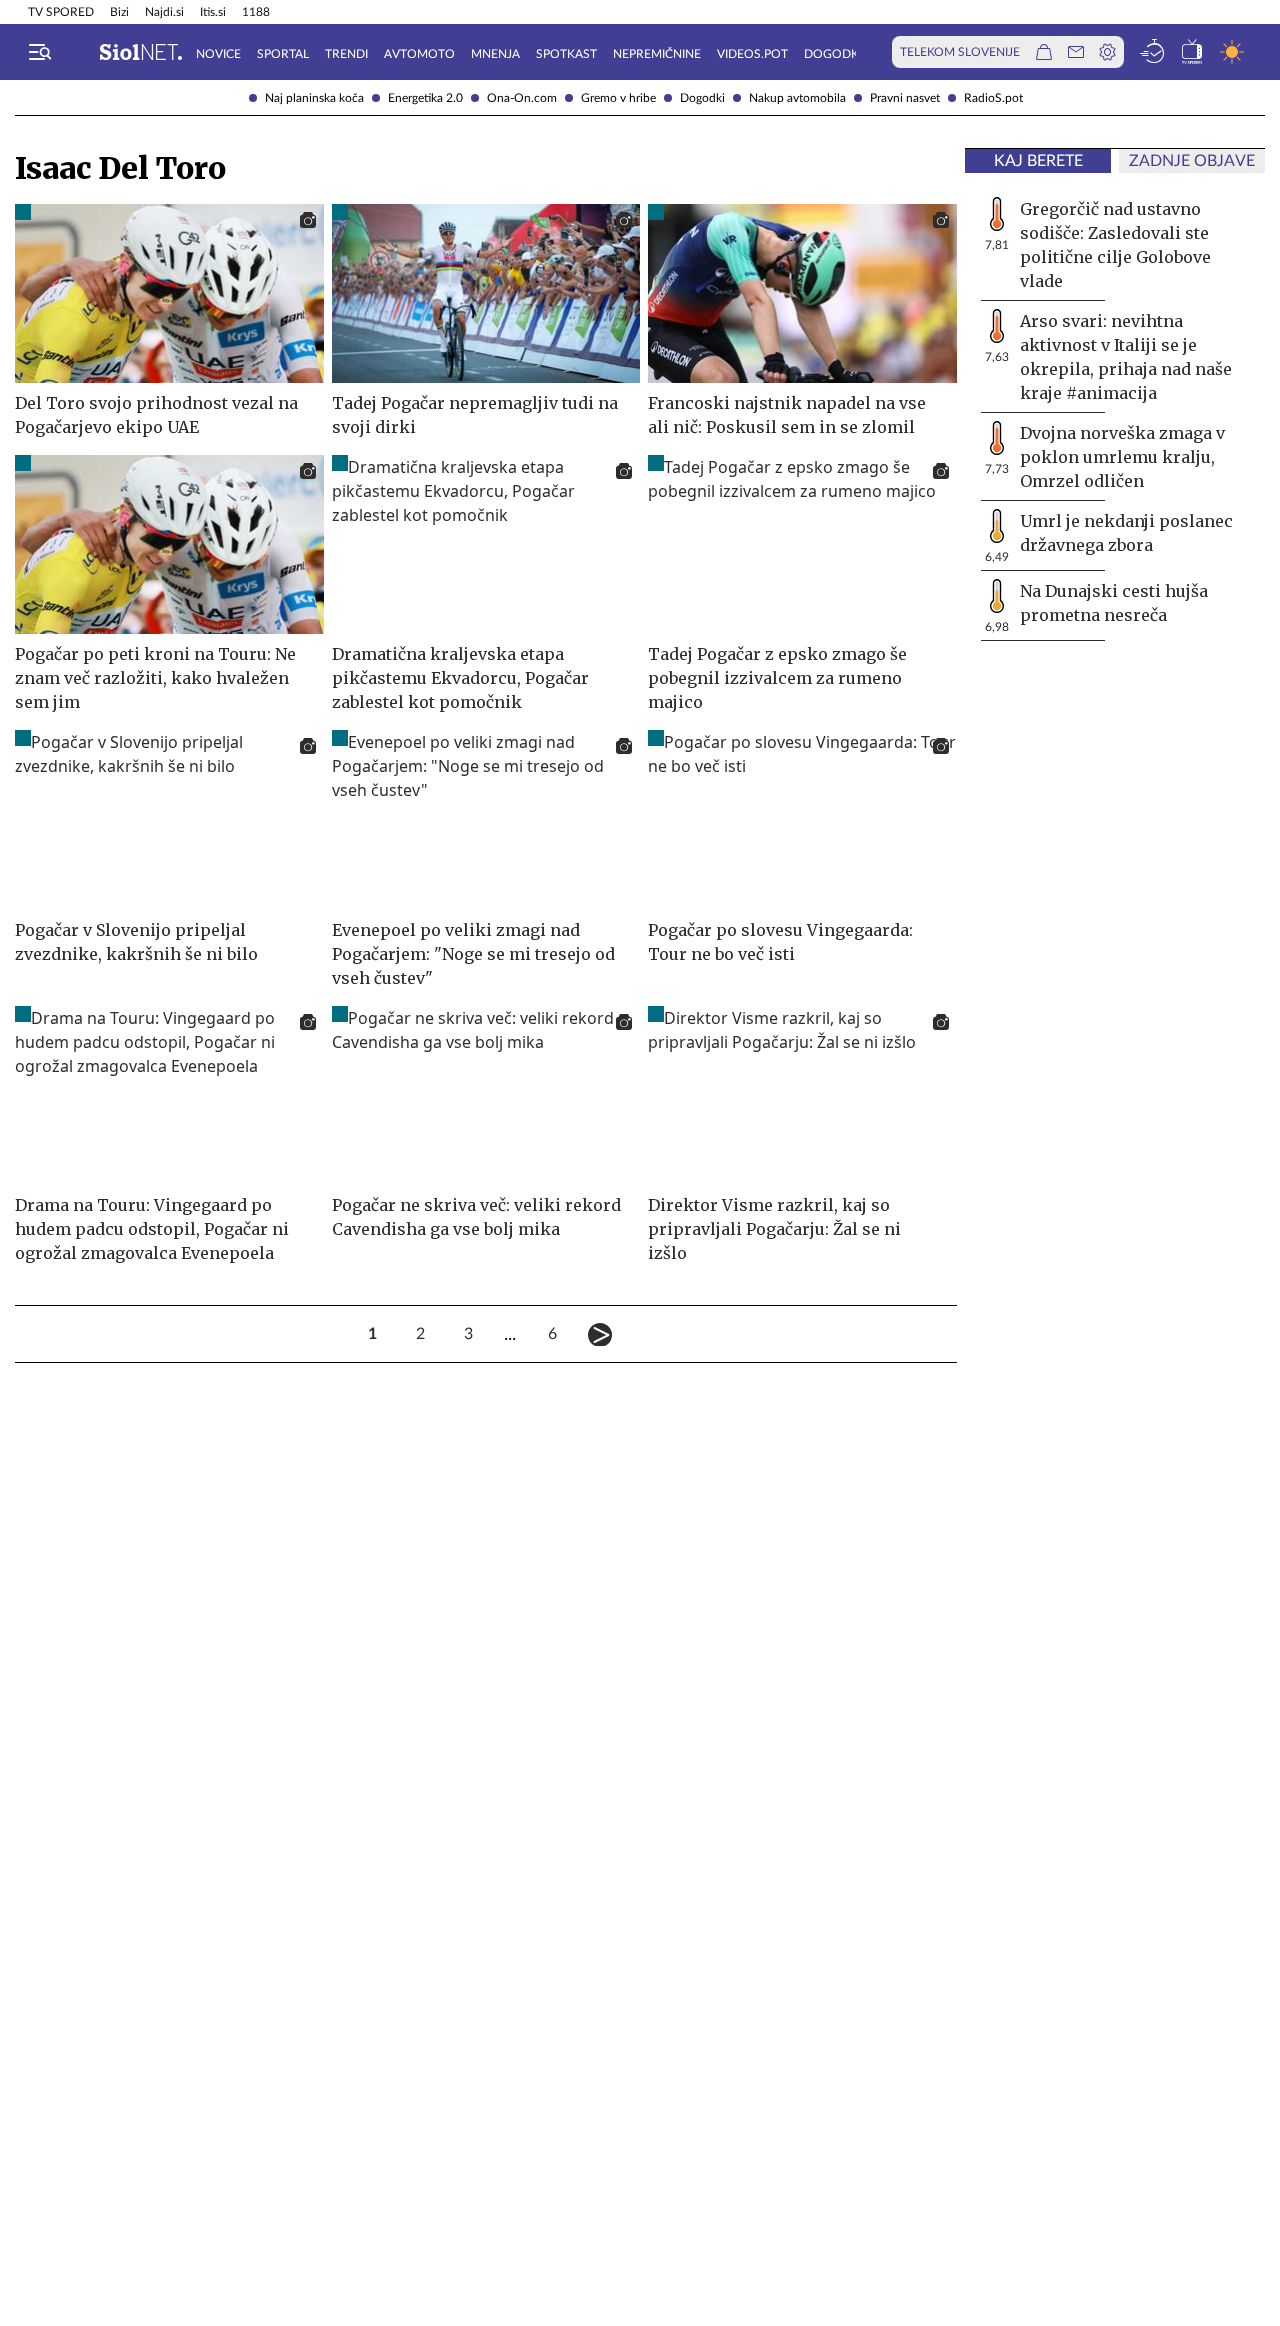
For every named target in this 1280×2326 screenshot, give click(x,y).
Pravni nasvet (905, 98)
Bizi (119, 12)
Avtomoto (419, 54)
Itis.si (213, 12)
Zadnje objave (1192, 161)
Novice (218, 54)
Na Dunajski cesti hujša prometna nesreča (1114, 603)
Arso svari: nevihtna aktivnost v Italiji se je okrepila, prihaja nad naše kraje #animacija (1126, 357)
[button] (40, 52)
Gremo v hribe (618, 98)
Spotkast (566, 54)
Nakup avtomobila (797, 98)
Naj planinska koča (314, 98)
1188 (256, 12)
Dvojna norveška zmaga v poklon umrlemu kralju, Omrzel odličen (1122, 457)
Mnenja (495, 54)
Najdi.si (164, 12)
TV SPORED (61, 12)
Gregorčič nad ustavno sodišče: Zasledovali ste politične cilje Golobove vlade (1115, 245)
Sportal (283, 54)
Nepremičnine (657, 54)
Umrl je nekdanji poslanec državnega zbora (1126, 533)
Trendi (346, 54)
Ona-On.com (522, 98)
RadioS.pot (993, 98)
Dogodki (702, 98)
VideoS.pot (752, 54)
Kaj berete (1038, 161)
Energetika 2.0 (425, 98)
